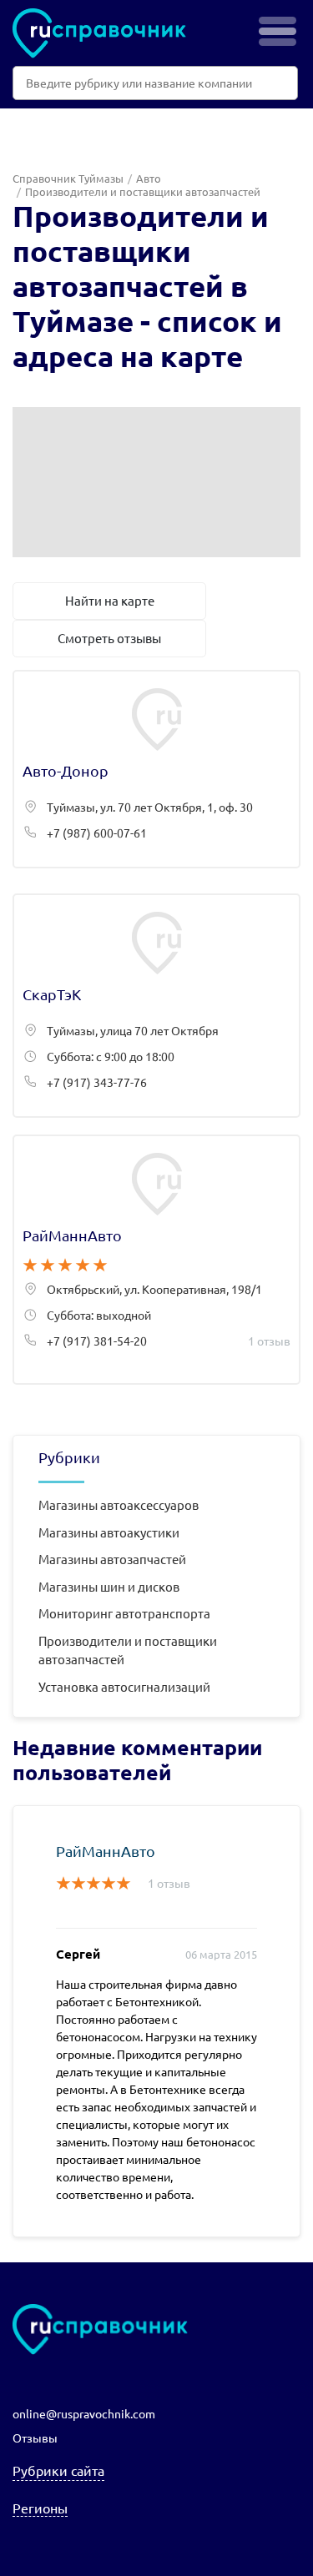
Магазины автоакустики (109, 1532)
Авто (149, 178)
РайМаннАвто (156, 1260)
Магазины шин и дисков (109, 1586)
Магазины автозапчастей (112, 1559)
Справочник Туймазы (68, 178)
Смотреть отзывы (109, 638)
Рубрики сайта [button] (58, 2470)
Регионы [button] (40, 2508)
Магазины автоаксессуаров (119, 1504)
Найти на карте (110, 600)
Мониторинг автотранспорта (124, 1613)
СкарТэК (156, 1006)
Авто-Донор (156, 769)
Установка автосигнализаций (124, 1686)
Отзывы (35, 2438)
